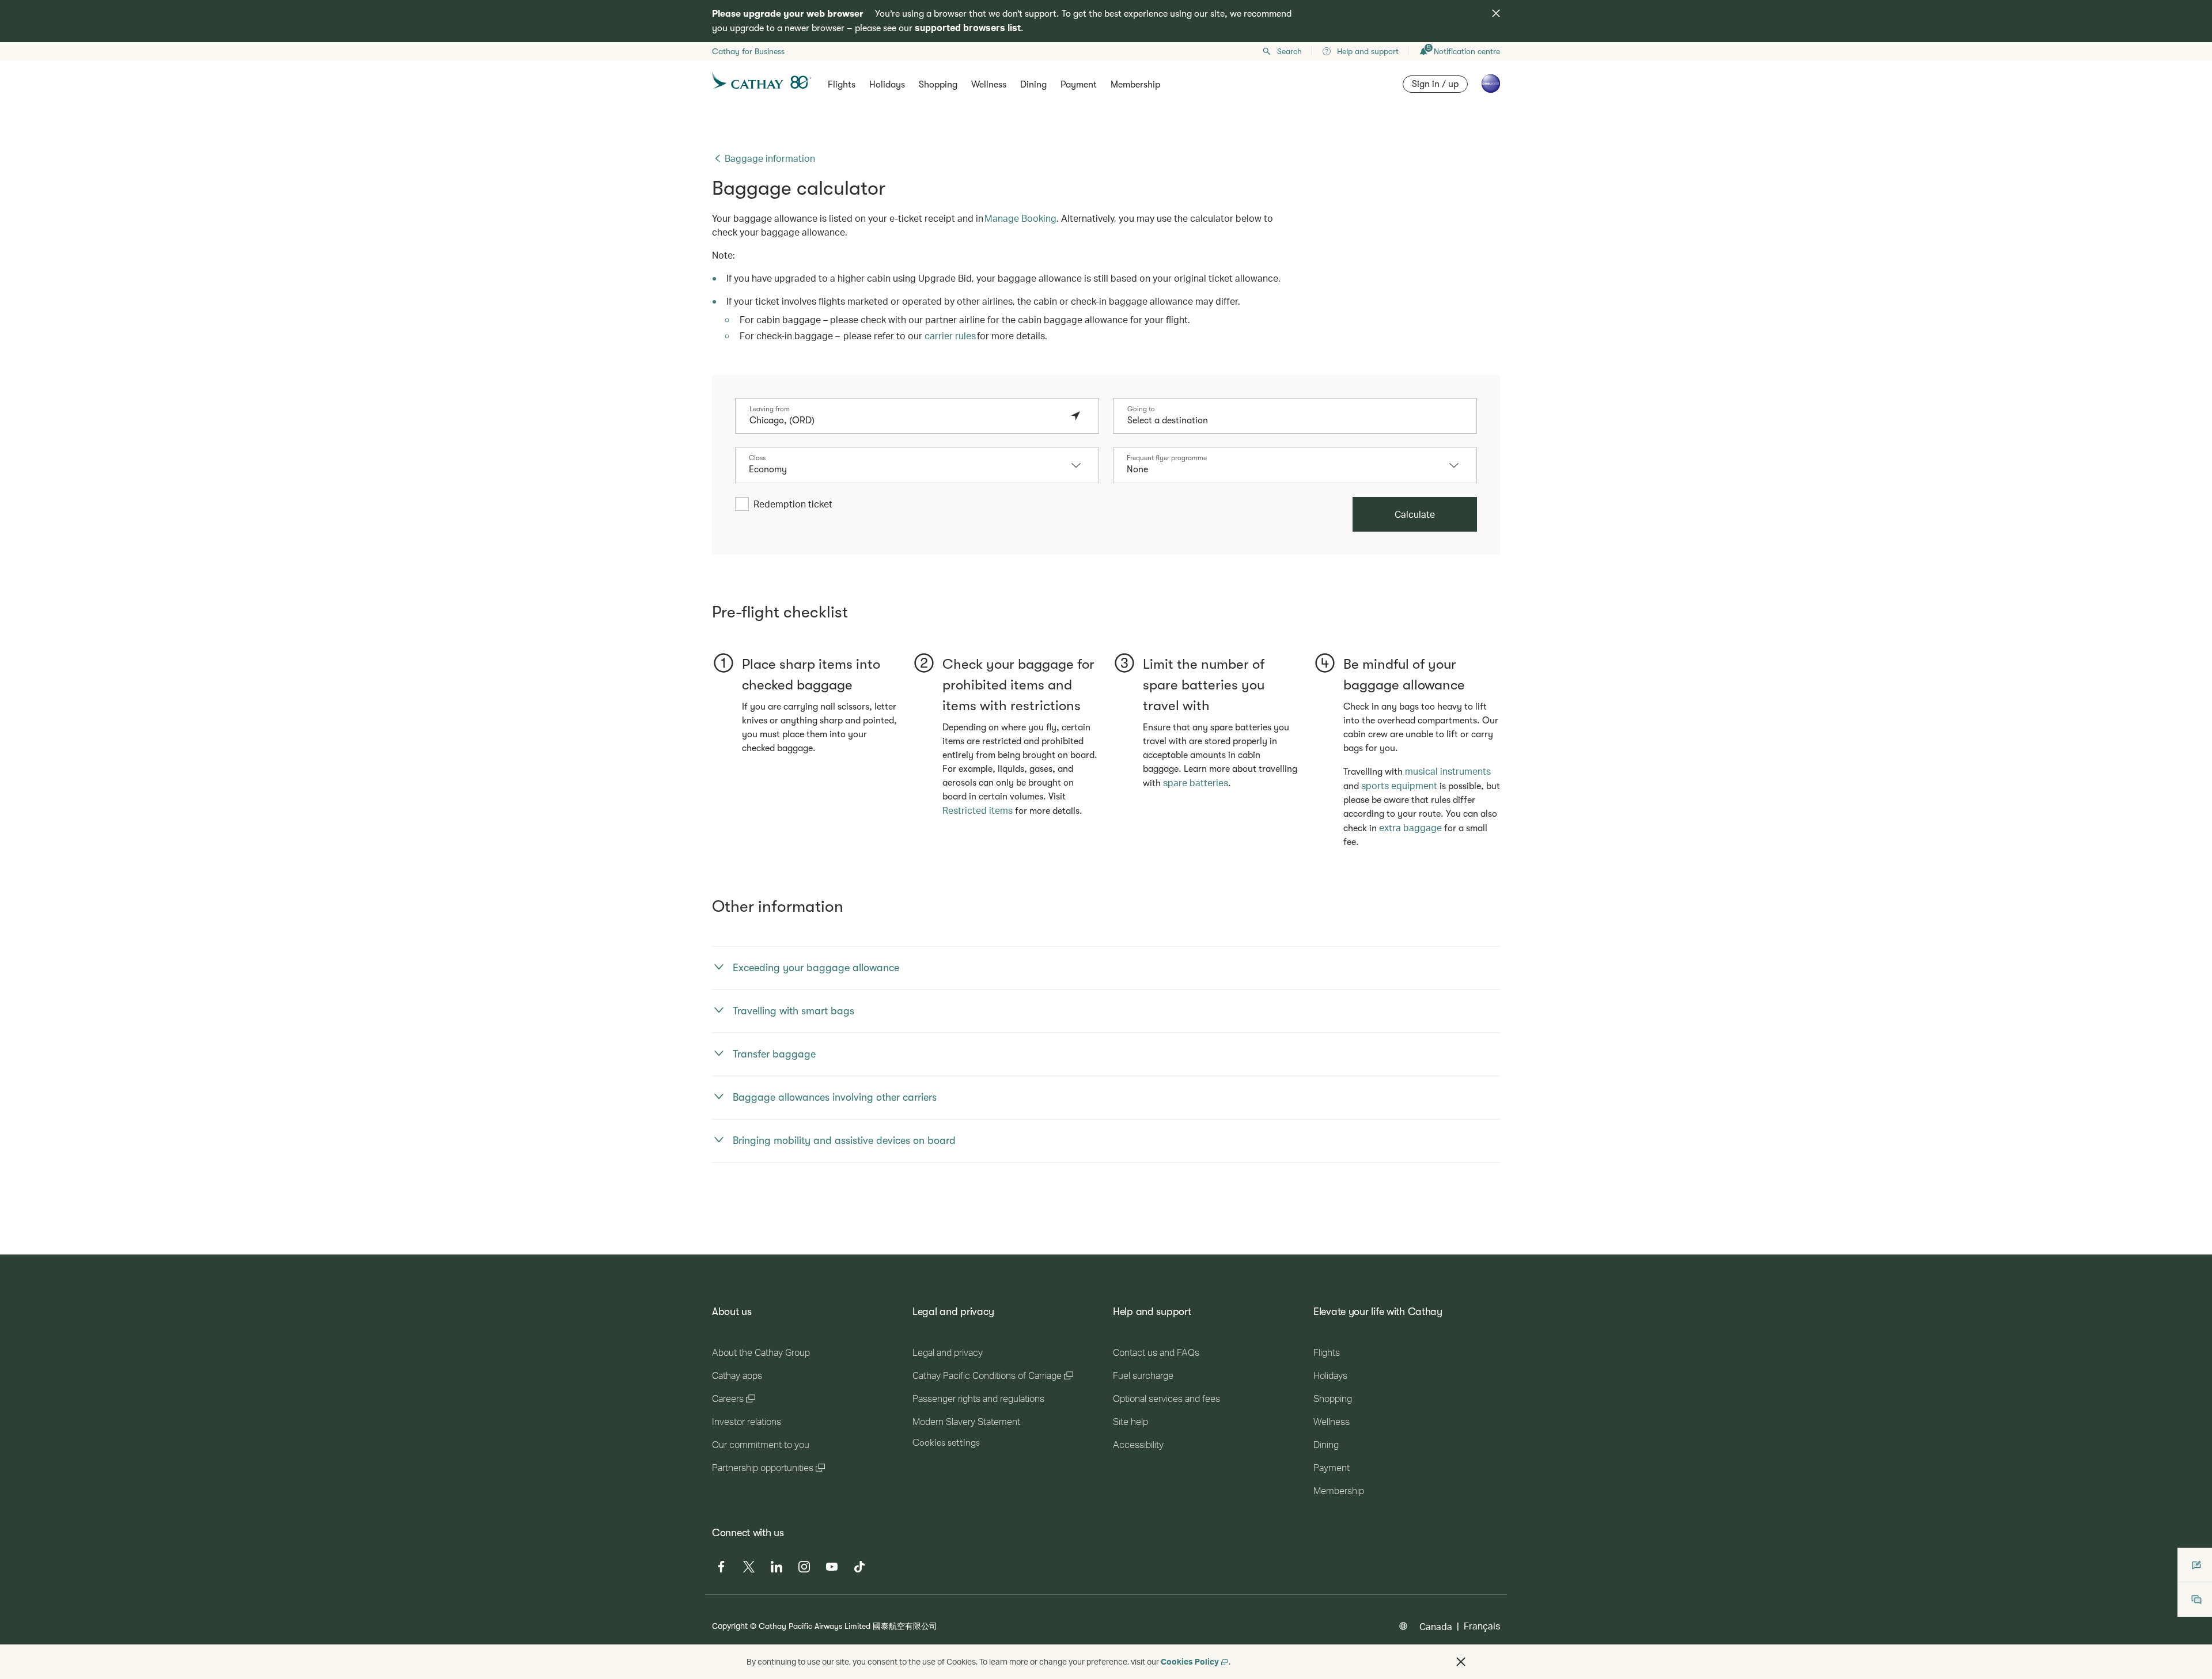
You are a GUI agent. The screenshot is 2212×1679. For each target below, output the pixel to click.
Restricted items (978, 810)
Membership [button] (1135, 85)
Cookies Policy (1190, 1661)
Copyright (730, 1626)
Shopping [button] (938, 85)
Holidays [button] (887, 85)
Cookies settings (946, 1443)
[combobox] (906, 420)
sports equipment (1399, 785)
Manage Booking (1020, 218)
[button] (1082, 465)
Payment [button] (1079, 85)
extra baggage (1410, 827)
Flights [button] (842, 85)
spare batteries (1196, 782)
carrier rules (950, 336)
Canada (1436, 1626)
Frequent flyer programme (1167, 458)
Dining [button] (1033, 85)
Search (1289, 51)
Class (757, 458)
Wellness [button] (989, 85)
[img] (1496, 13)
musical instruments (1448, 771)
